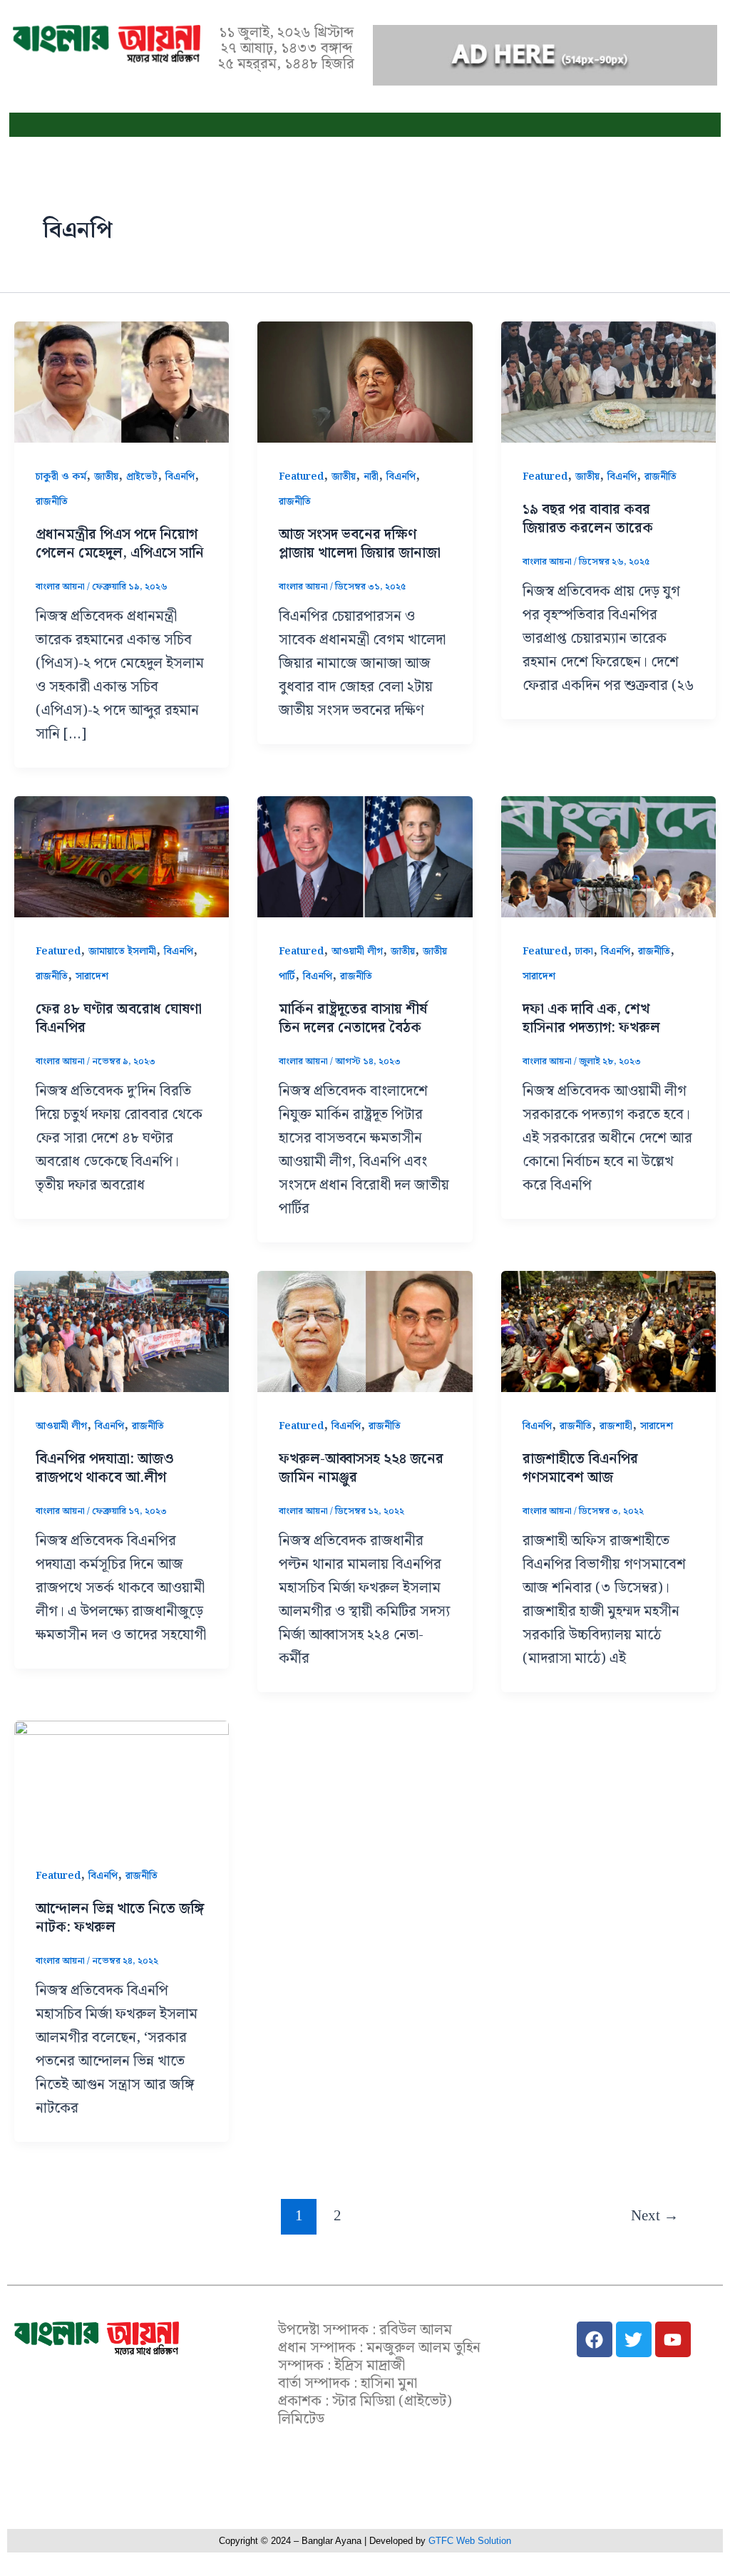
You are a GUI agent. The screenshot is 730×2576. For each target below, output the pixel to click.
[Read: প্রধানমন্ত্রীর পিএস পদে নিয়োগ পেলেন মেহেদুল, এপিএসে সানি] (122, 382)
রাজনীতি (52, 502)
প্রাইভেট (142, 477)
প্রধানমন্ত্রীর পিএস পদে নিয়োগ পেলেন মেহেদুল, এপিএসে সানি (120, 544)
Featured (301, 477)
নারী (371, 477)
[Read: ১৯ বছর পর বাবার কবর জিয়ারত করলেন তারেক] (608, 382)
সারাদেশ (92, 977)
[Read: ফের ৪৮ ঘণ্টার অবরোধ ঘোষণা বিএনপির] (122, 856)
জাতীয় (106, 477)
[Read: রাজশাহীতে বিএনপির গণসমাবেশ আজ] (608, 1331)
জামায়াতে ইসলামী (122, 952)
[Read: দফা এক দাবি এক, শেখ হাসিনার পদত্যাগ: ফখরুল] (608, 856)
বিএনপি (180, 477)
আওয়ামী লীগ (357, 952)
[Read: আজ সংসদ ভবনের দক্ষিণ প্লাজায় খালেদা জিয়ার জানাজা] (365, 382)
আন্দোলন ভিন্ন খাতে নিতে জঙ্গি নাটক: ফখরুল (120, 1918)
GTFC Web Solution (470, 2541)
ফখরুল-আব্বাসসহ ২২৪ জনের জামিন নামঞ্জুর (361, 1468)
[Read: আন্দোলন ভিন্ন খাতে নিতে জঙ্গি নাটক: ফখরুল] (122, 1781)
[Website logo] (97, 2338)
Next (655, 2215)
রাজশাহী (616, 1426)
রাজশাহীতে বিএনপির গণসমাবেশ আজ (580, 1468)
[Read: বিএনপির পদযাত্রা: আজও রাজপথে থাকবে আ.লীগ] (122, 1331)
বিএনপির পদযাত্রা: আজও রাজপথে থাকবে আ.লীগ (105, 1468)
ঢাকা (584, 952)
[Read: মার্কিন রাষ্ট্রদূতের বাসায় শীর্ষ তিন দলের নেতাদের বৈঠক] (365, 856)
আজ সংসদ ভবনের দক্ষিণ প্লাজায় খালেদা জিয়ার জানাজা (360, 544)
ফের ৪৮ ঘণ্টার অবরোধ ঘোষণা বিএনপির (119, 1019)
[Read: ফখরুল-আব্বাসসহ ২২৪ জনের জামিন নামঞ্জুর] (365, 1331)
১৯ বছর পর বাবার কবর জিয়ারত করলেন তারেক (588, 519)
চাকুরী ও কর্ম (61, 477)
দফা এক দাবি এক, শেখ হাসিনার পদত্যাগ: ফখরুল (591, 1019)
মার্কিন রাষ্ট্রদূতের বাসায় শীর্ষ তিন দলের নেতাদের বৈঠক (353, 1019)
